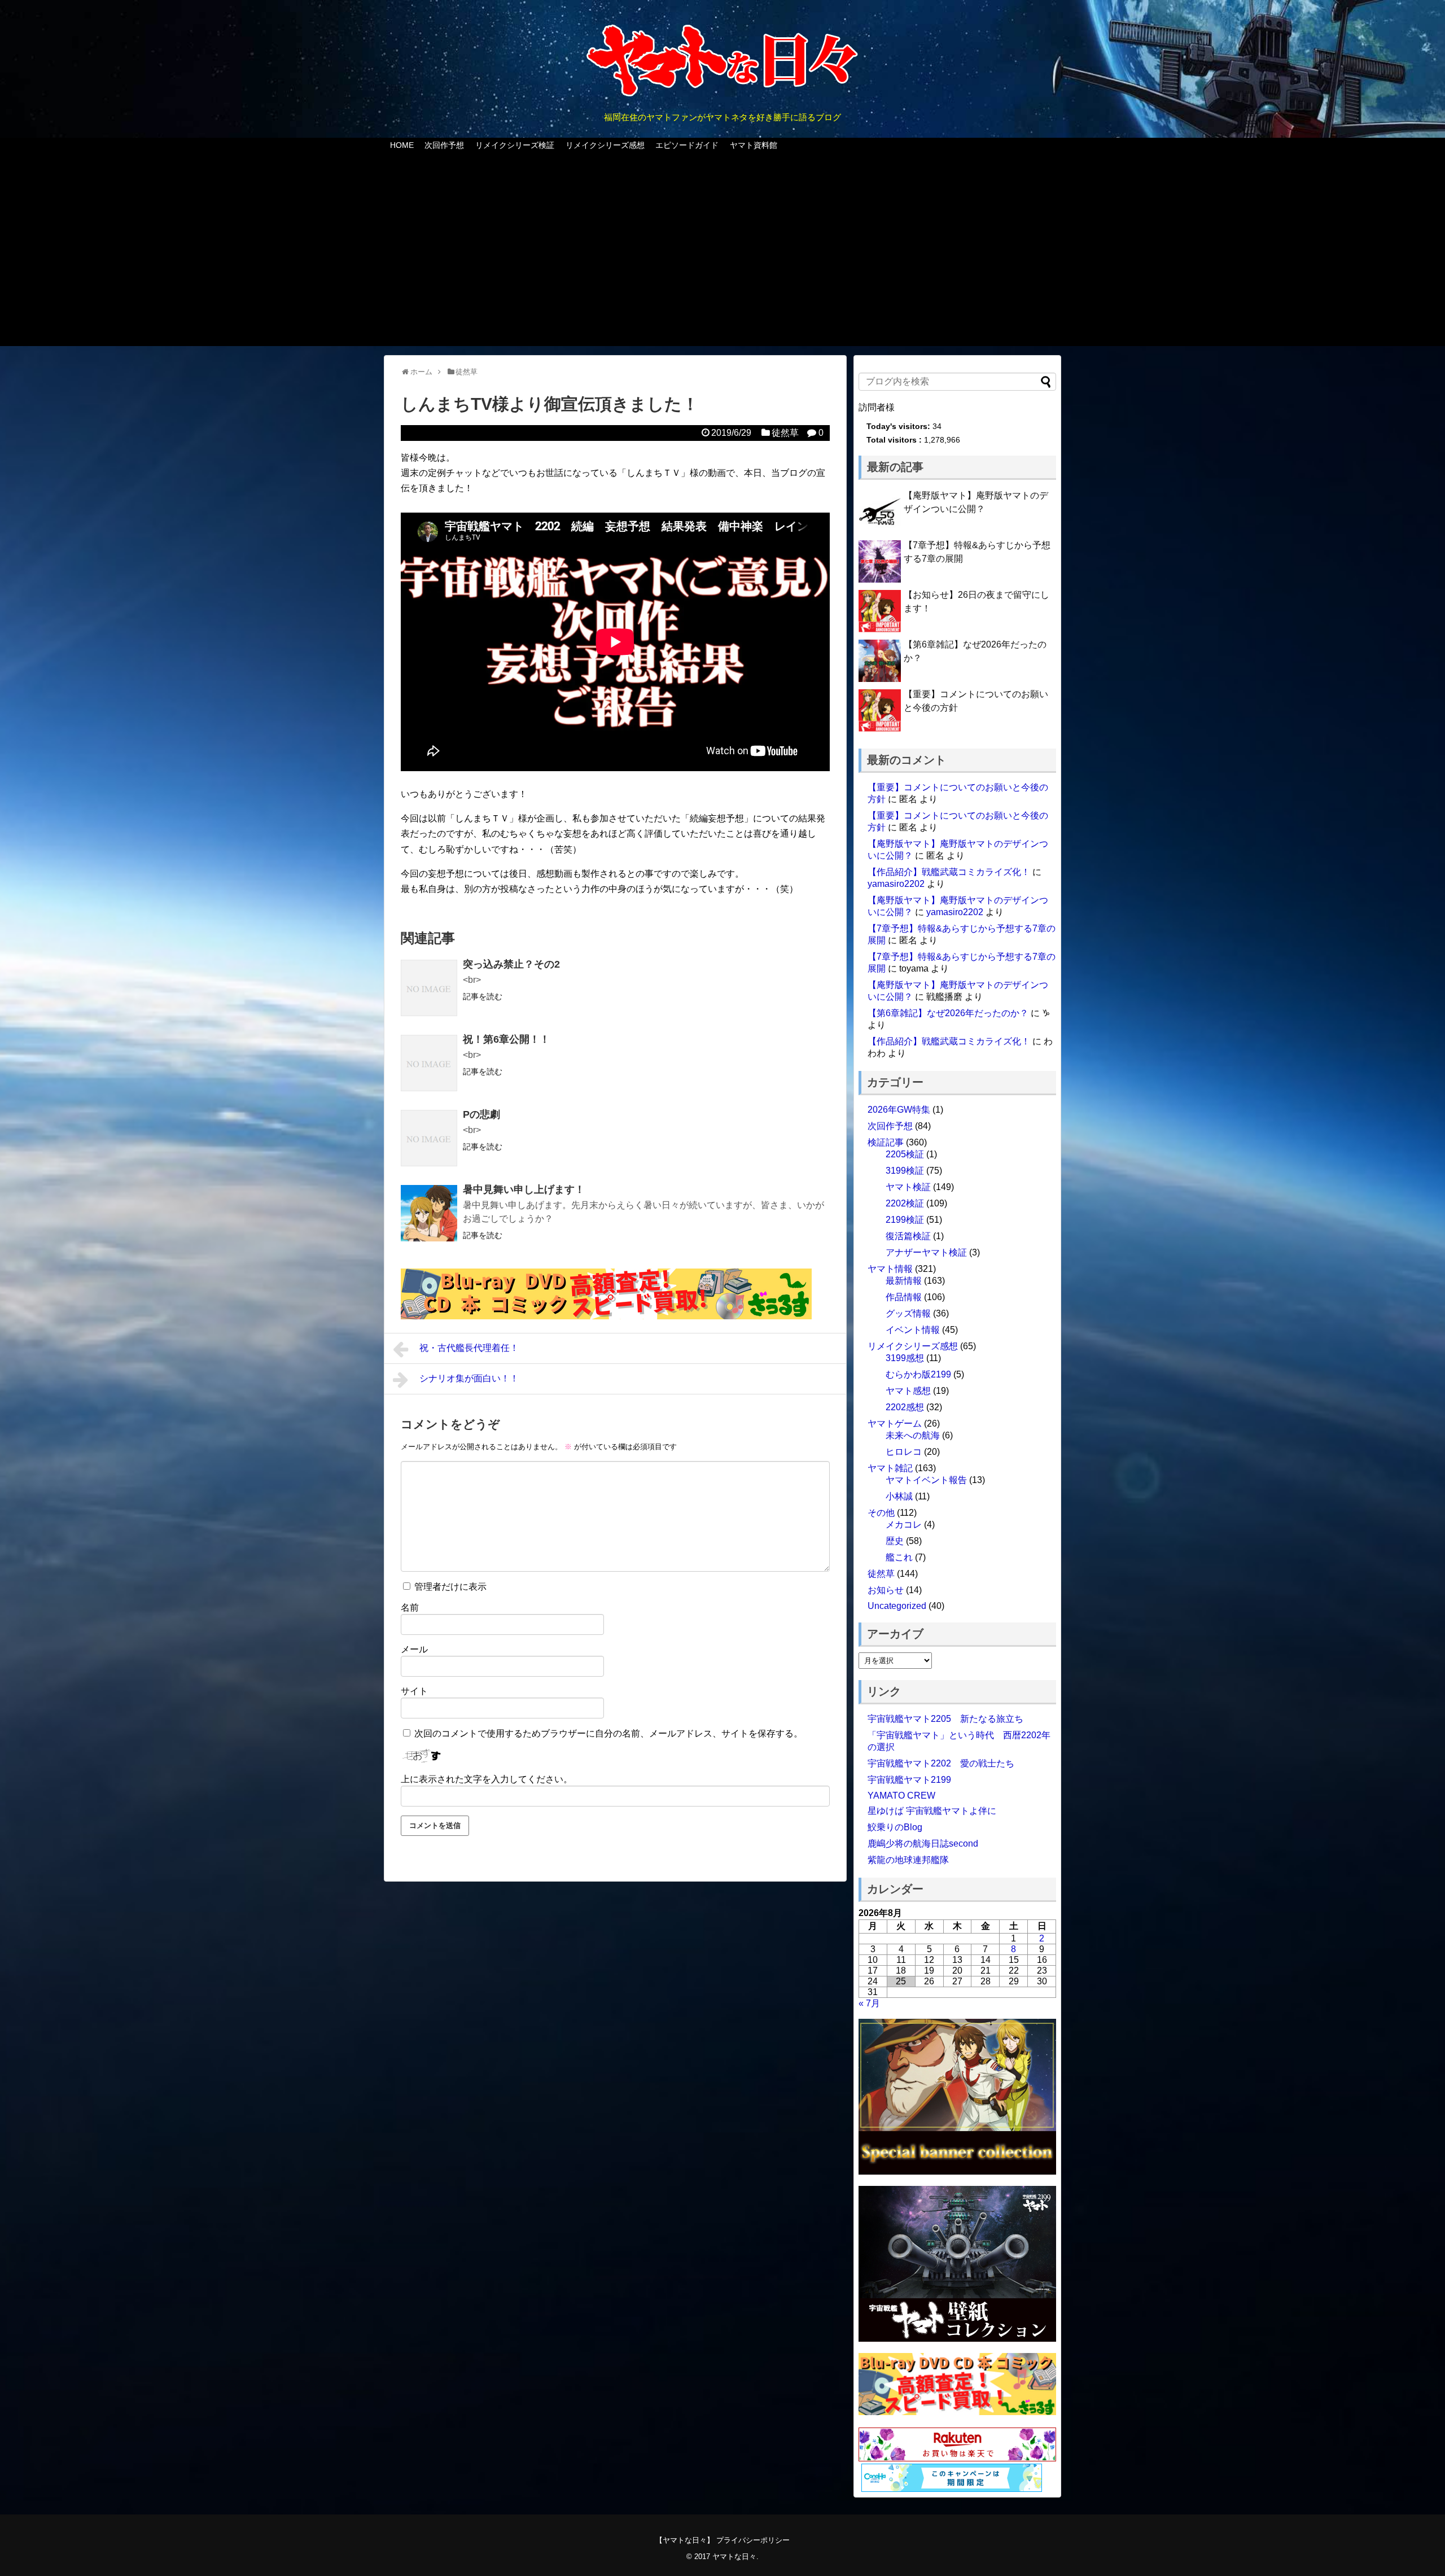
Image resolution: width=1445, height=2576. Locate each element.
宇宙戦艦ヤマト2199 (909, 1780)
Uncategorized (897, 1606)
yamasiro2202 (896, 884)
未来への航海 (913, 1435)
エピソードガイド (687, 145)
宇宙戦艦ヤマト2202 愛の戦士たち (941, 1763)
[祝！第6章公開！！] (429, 1063)
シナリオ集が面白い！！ (469, 1378)
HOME (402, 145)
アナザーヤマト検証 (926, 1252)
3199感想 (905, 1358)
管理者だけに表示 (449, 1587)
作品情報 (904, 1297)
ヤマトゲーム (895, 1423)
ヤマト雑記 (890, 1468)
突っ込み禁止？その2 (511, 964)
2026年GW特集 (899, 1110)
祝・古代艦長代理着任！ (469, 1348)
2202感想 (905, 1407)
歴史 (895, 1541)
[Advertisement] (722, 256)
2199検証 (905, 1220)
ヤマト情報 (890, 1269)
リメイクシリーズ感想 (605, 145)
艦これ (899, 1557)
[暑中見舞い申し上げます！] (429, 1213)
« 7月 (869, 2003)
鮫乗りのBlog (895, 1827)
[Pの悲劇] (429, 1138)
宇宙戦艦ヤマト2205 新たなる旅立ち (945, 1719)
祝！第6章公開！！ (506, 1039)
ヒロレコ (904, 1452)
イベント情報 (913, 1330)
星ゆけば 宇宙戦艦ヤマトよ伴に (932, 1811)
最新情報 (904, 1281)
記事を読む (483, 996)
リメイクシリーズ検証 (515, 145)
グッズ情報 (908, 1313)
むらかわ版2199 (918, 1374)
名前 (410, 1608)
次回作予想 (444, 145)
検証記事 (886, 1142)
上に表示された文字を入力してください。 (487, 1779)
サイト (414, 1691)
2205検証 (905, 1154)
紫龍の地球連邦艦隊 (908, 1860)
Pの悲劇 (481, 1114)
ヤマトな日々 (734, 2557)
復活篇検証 (908, 1236)
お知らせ (886, 1590)
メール (414, 1649)
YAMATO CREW (901, 1796)
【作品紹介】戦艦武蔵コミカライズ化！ (949, 872)
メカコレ (904, 1525)
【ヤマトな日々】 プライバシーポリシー (722, 2540)
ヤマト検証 (908, 1187)
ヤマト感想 (908, 1391)
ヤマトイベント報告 (926, 1480)
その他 (881, 1513)
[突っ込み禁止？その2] (429, 988)
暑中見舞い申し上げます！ (524, 1189)
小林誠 (899, 1496)
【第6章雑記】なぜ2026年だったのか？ (948, 1013)
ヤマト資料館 (754, 145)
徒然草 (785, 433)
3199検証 (905, 1171)
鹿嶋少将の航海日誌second (923, 1844)
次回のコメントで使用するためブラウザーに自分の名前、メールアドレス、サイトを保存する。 (608, 1733)
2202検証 (905, 1203)
